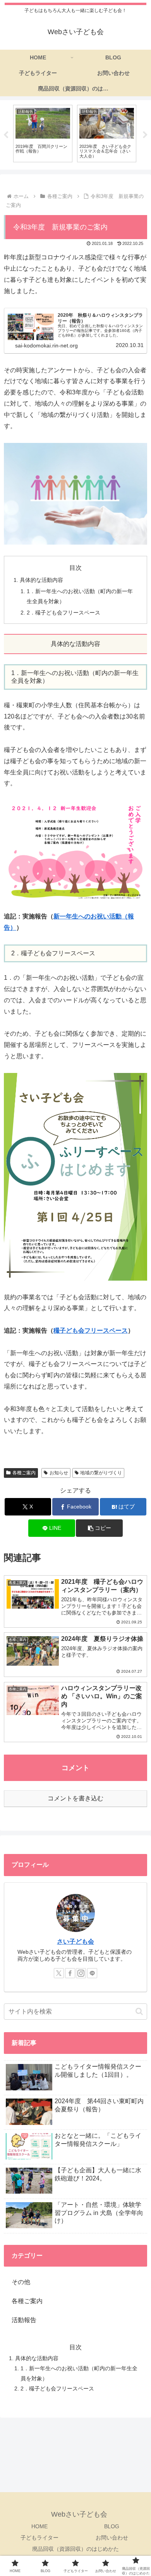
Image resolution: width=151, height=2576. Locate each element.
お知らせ (59, 1473)
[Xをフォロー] (59, 1973)
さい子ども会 (75, 1942)
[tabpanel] (43, 133)
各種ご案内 (24, 1473)
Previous (6, 135)
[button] (99, 1528)
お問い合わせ (112, 2538)
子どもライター (39, 2538)
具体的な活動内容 (41, 580)
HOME (39, 2526)
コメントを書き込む (75, 1798)
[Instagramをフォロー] (81, 1973)
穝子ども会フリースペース (91, 1331)
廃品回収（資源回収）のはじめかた (75, 2549)
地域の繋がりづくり (101, 1473)
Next (145, 135)
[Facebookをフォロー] (70, 1973)
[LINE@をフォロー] (92, 1973)
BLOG (112, 2526)
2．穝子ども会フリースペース (63, 613)
